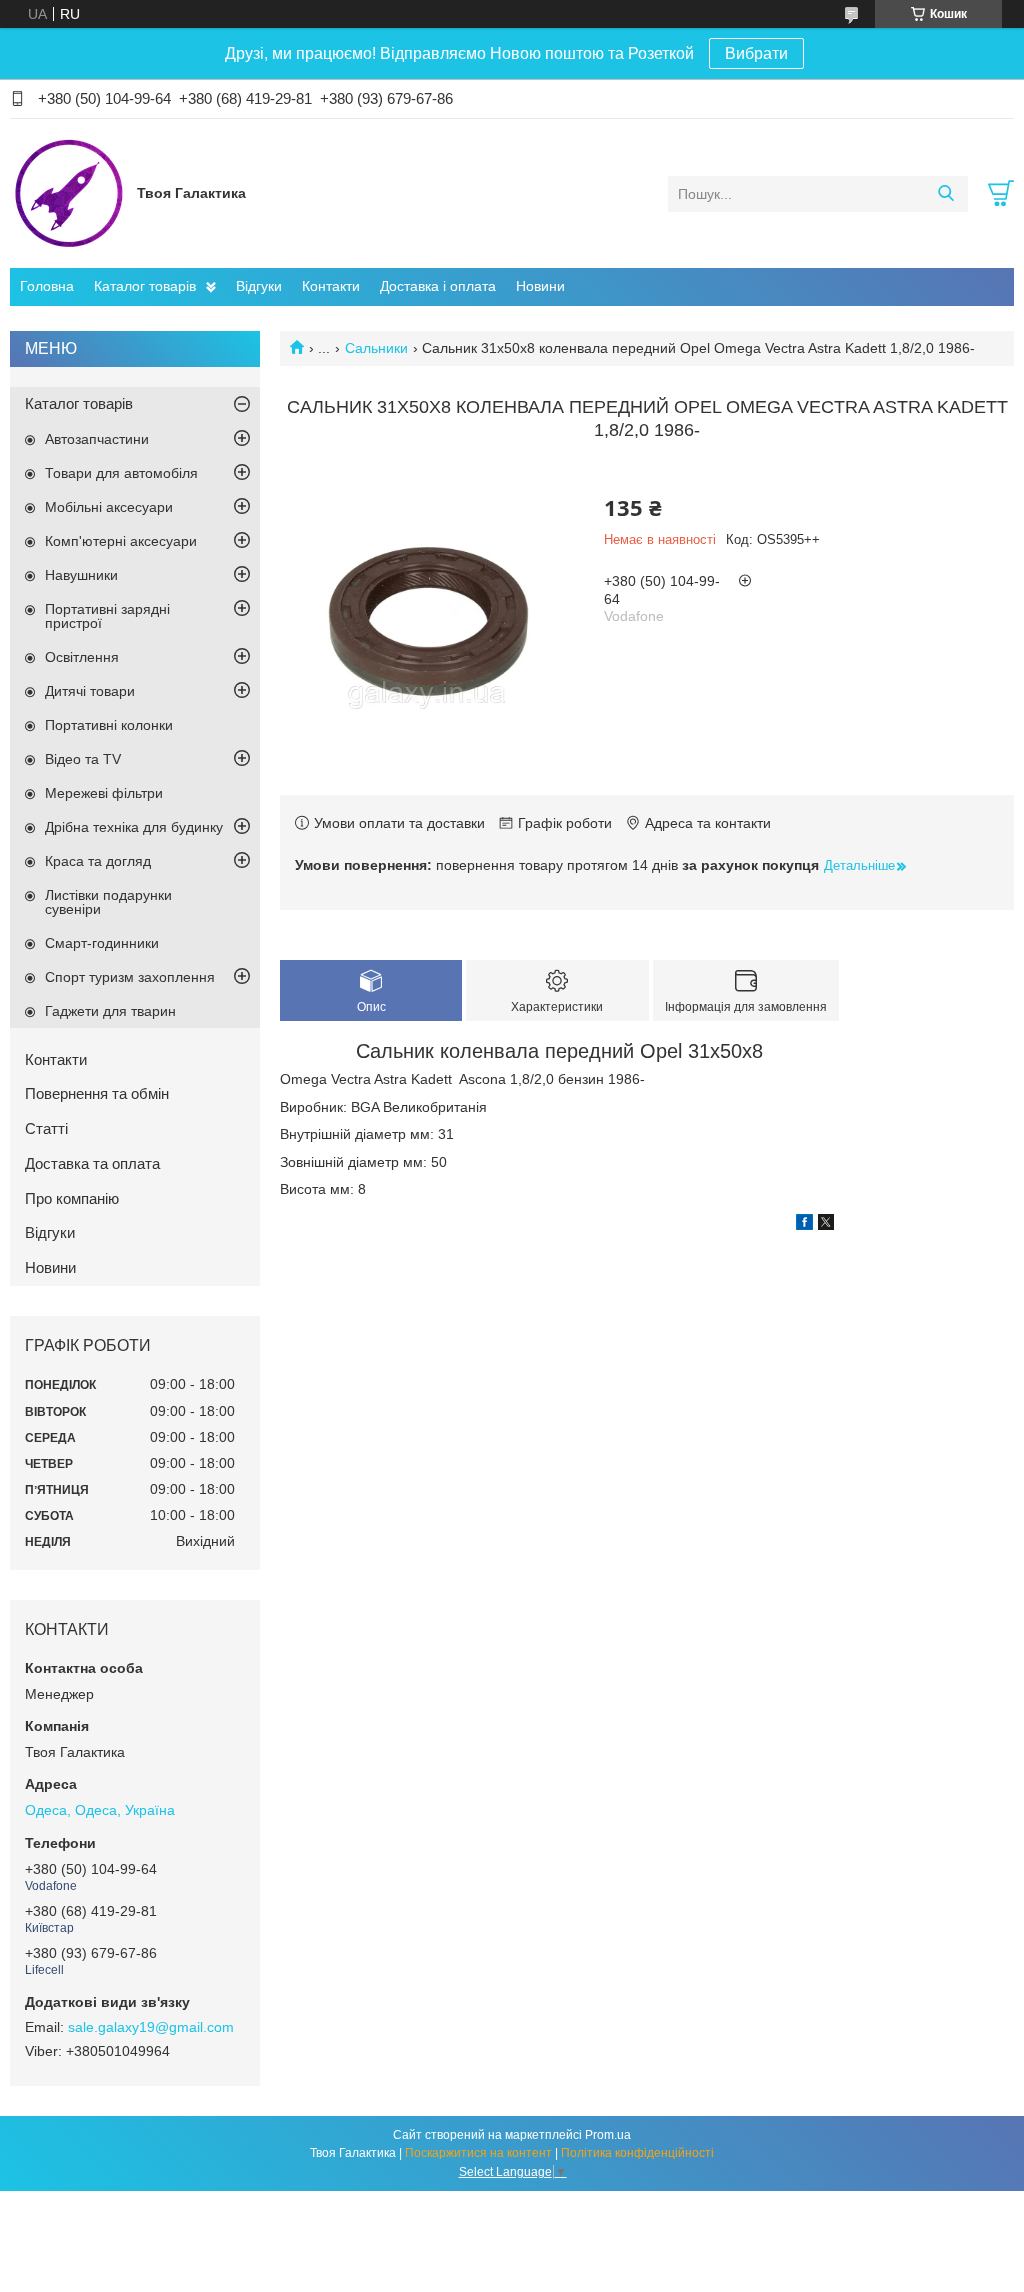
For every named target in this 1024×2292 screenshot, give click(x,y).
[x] (826, 1225)
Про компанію (72, 1198)
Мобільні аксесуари (109, 507)
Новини (540, 286)
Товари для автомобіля (121, 473)
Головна (47, 286)
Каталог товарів (145, 286)
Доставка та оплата (92, 1163)
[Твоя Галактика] (68, 193)
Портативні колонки (109, 725)
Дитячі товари (90, 691)
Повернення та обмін (97, 1093)
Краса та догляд (98, 861)
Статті (46, 1128)
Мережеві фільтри (104, 793)
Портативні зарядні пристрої (107, 616)
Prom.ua (608, 2135)
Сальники (376, 348)
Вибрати (756, 53)
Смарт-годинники (102, 943)
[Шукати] (945, 194)
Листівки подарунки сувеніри (108, 902)
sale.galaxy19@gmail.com (151, 2027)
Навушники (81, 575)
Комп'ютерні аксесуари (121, 541)
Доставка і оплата (438, 286)
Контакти (331, 286)
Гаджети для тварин (110, 1011)
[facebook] (804, 1225)
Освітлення (82, 657)
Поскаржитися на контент (478, 2153)
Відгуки (259, 286)
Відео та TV (83, 759)
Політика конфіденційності (637, 2153)
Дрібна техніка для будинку (134, 827)
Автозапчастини (97, 439)
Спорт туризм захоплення (130, 977)
